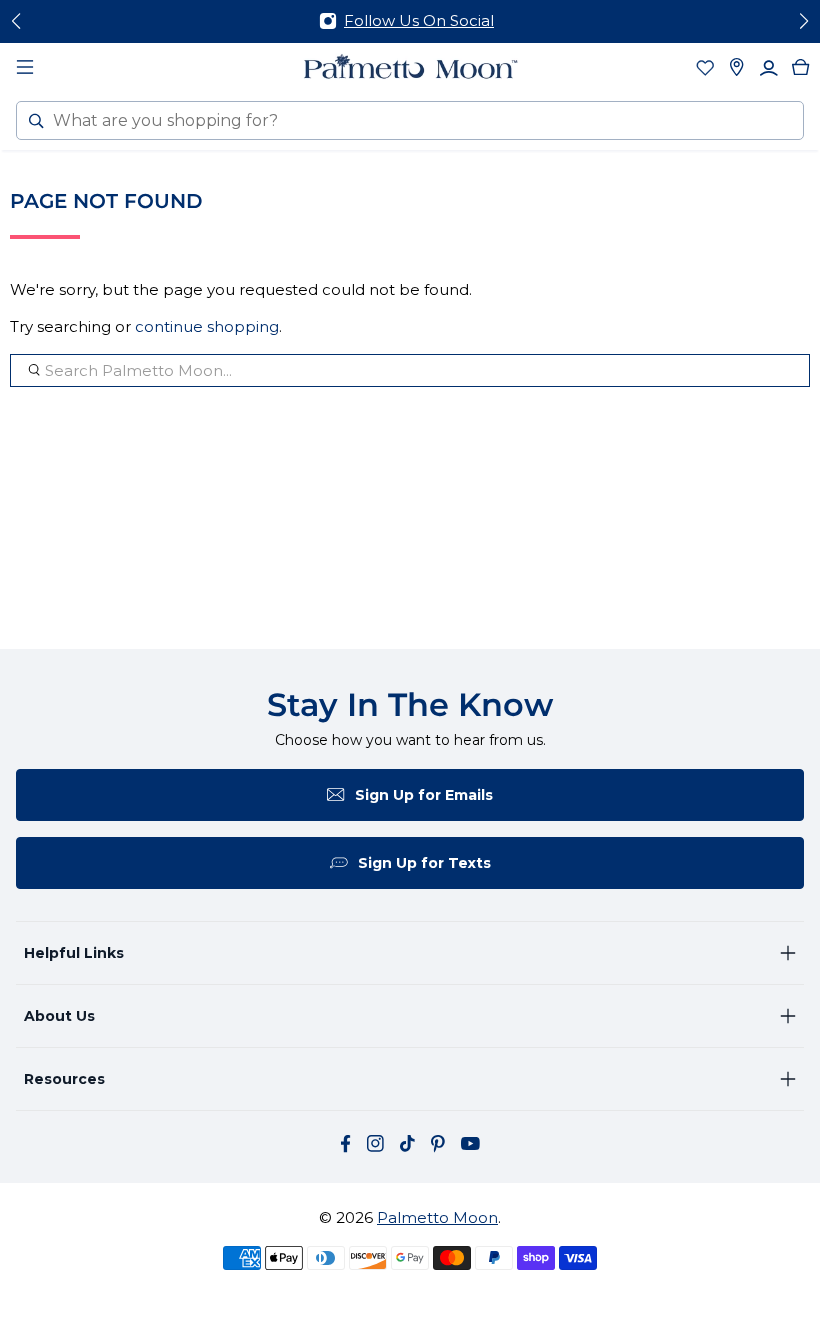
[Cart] (801, 67)
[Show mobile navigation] (25, 67)
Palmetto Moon (437, 1217)
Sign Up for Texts (424, 863)
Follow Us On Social (419, 20)
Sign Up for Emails (424, 795)
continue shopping (207, 326)
